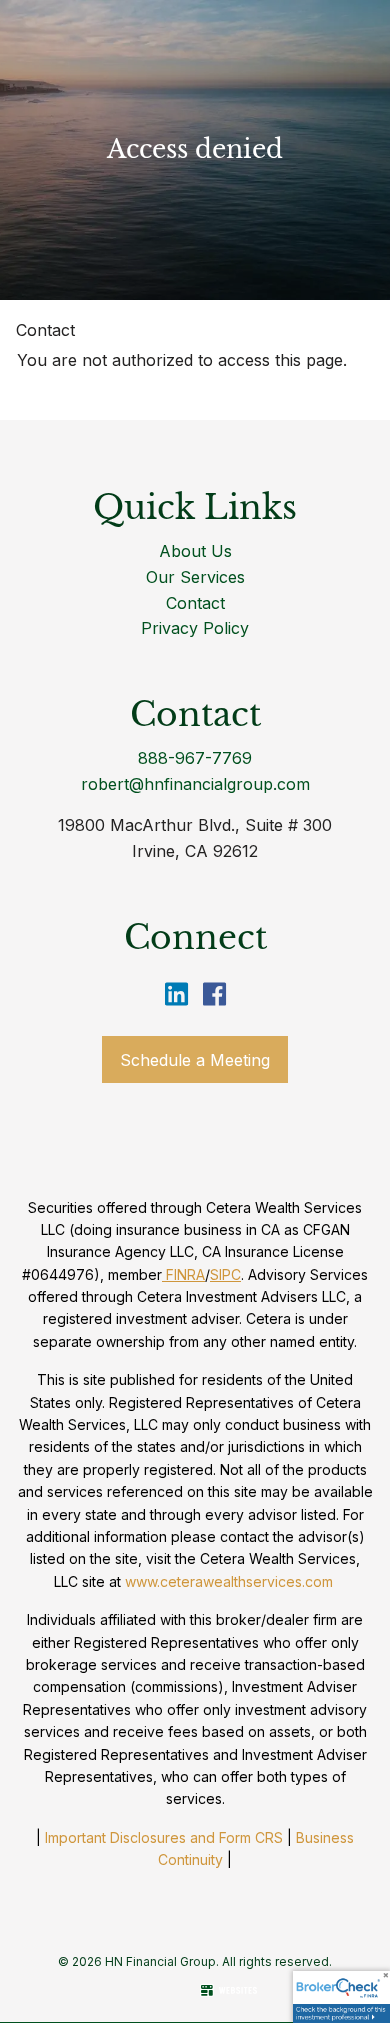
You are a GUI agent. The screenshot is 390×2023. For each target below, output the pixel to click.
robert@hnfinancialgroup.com (195, 784)
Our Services (195, 577)
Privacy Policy (195, 628)
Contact (45, 330)
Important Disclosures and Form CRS (164, 1837)
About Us (195, 551)
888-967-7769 (195, 758)
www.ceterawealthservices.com (229, 1581)
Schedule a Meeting (195, 1060)
